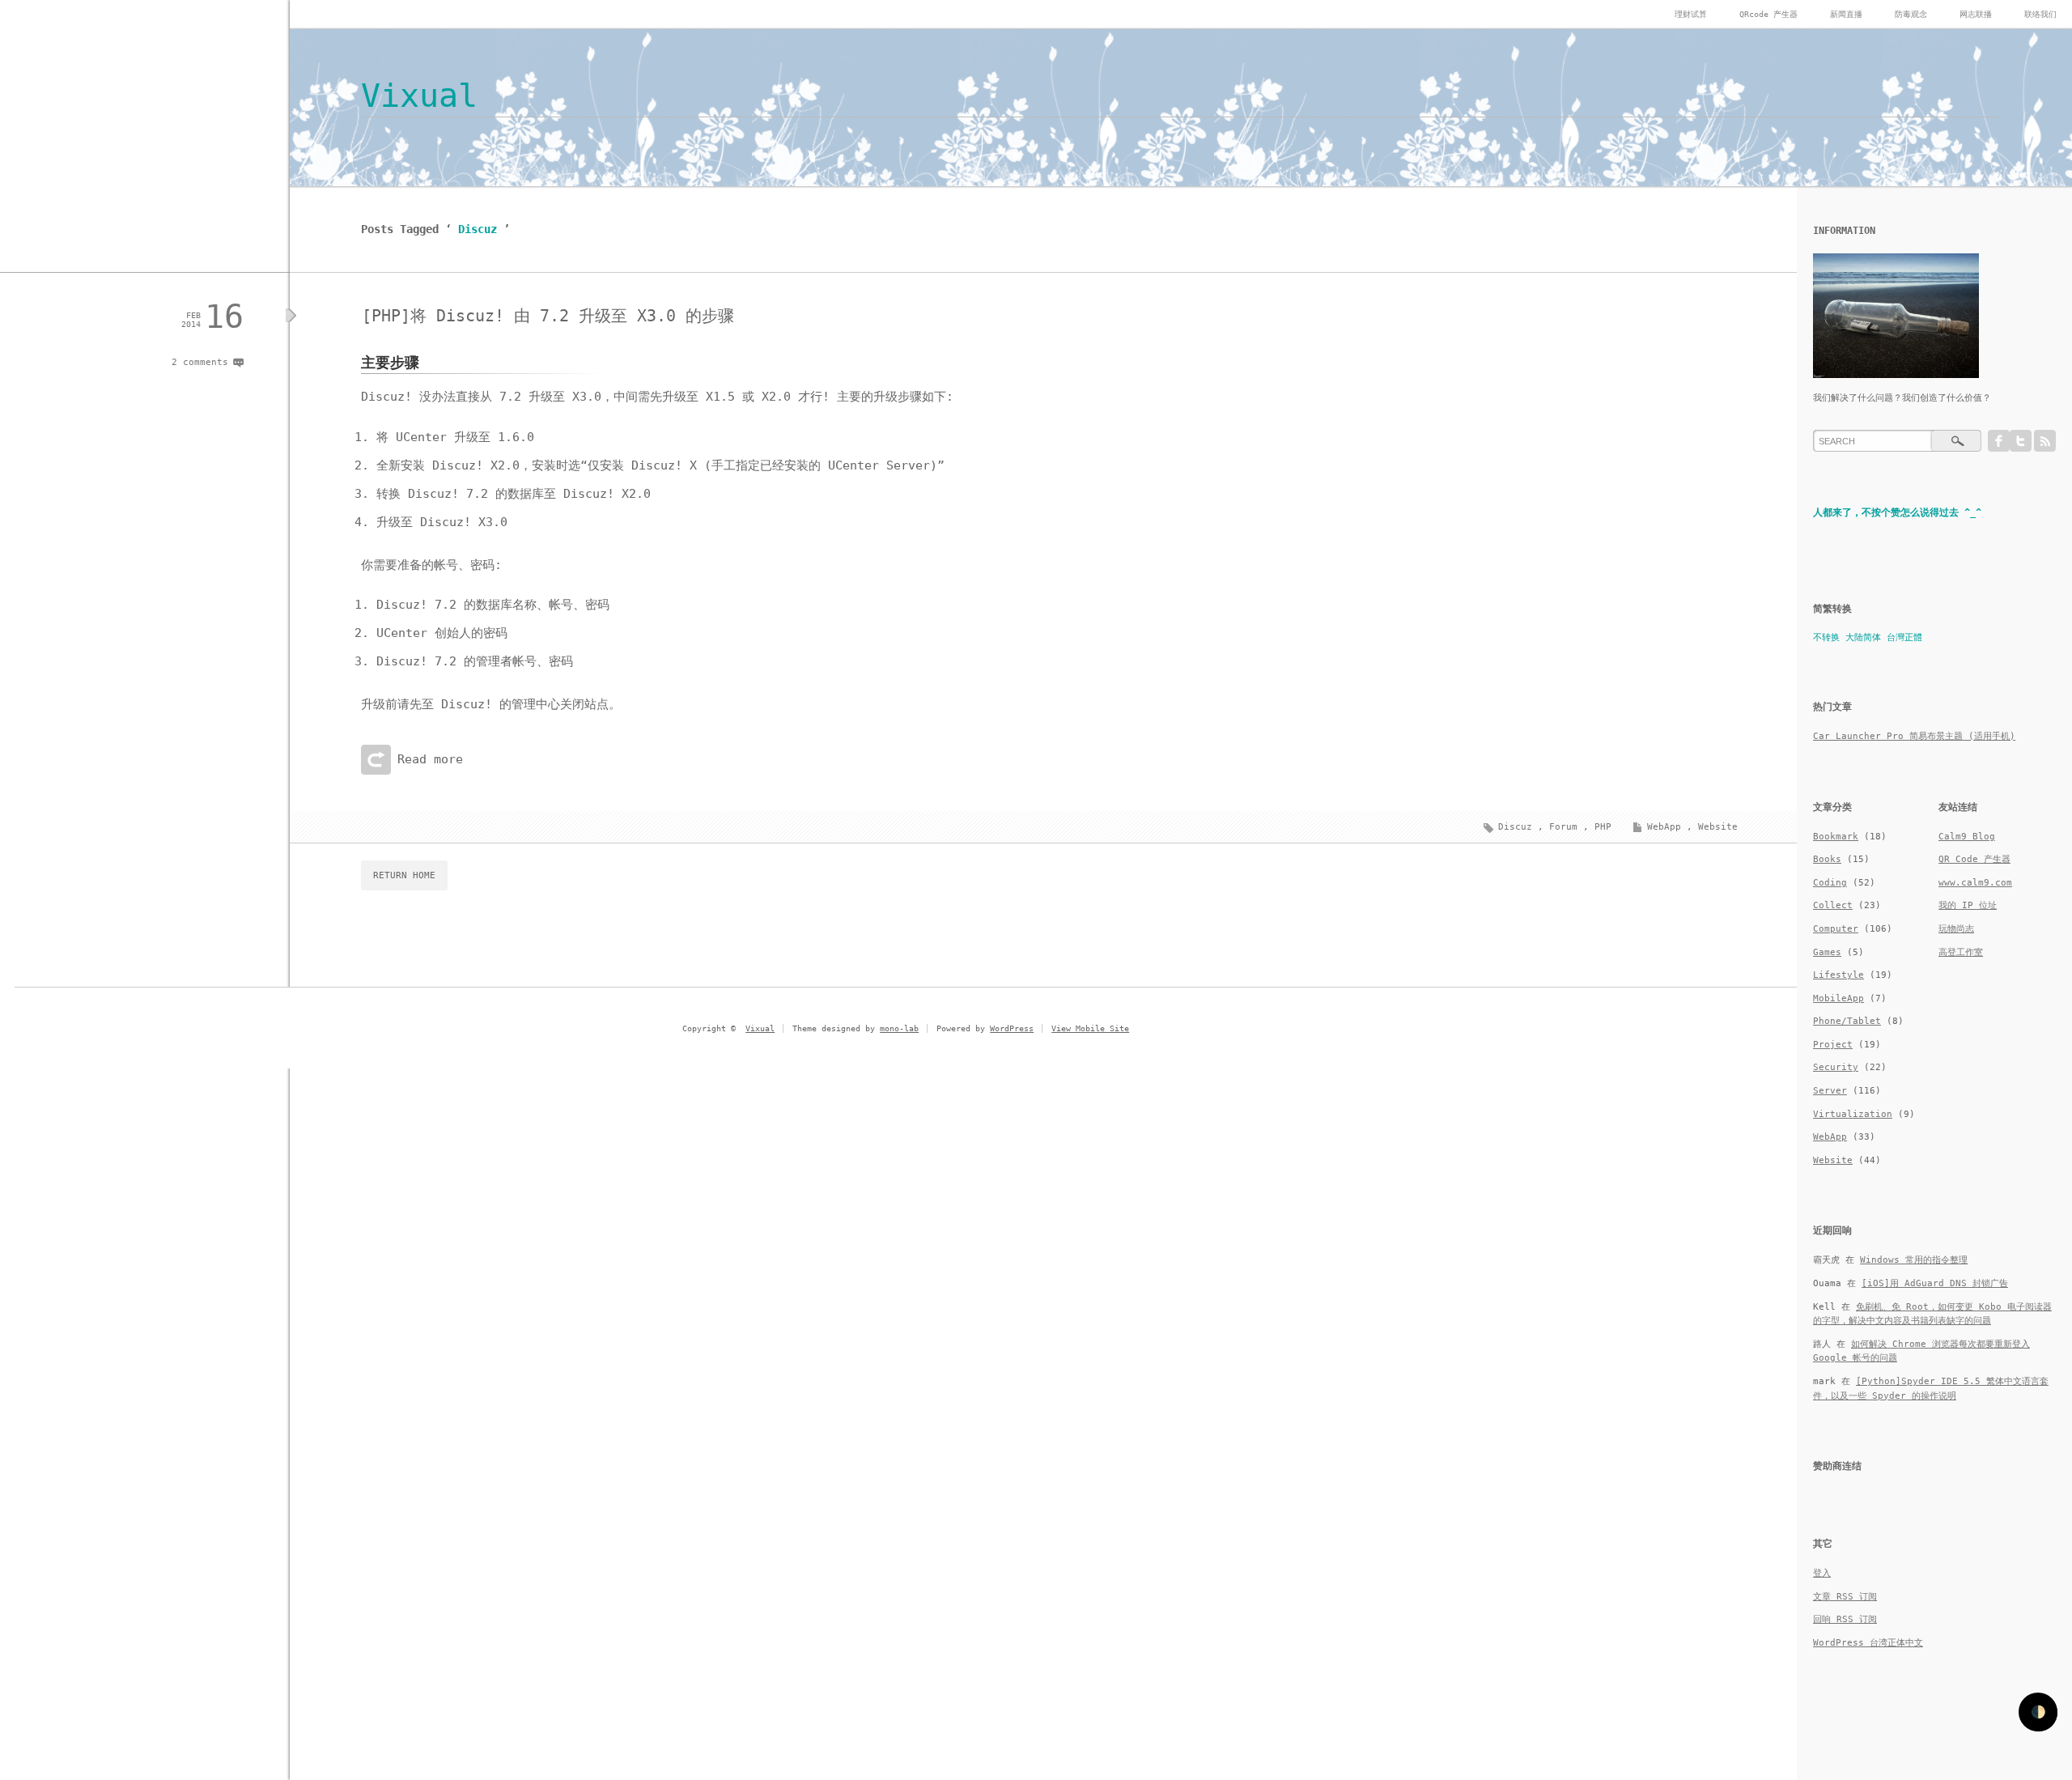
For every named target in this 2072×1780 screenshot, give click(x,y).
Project (1833, 1045)
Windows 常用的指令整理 (1914, 1260)
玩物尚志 (1956, 929)
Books (1827, 859)
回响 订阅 (1845, 1619)
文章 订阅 (1845, 1597)
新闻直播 (1846, 14)
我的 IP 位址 (1968, 905)
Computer (1836, 929)
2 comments (200, 362)
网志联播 (1976, 14)
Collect (1833, 905)
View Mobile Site (1090, 1028)
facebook (1999, 441)
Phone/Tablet (1847, 1021)
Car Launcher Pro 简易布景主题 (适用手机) (1914, 736)
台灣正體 (1904, 637)
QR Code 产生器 (1974, 859)
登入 (1822, 1573)
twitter (2021, 441)
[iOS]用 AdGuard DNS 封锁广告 (1935, 1283)
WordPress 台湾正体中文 (1868, 1643)
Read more (430, 759)
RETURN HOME (404, 875)
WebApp (1664, 827)
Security (1836, 1067)
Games (1827, 952)
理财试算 (1691, 14)
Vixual (419, 96)
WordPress (1012, 1028)
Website (1718, 827)
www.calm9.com (1975, 883)
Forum (1563, 827)
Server (1830, 1091)
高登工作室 (1961, 952)
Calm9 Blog (1967, 837)
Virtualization (1853, 1114)
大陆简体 (1863, 637)
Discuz (1515, 827)
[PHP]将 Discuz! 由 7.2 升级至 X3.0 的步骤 (548, 316)
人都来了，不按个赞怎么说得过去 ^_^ (1897, 512)
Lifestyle (1838, 975)
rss (2045, 441)
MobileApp (1838, 998)
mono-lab (899, 1028)
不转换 (1826, 637)
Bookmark (1836, 837)
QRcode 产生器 (1768, 14)
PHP (1603, 827)
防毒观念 (1911, 14)
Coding (1830, 883)
